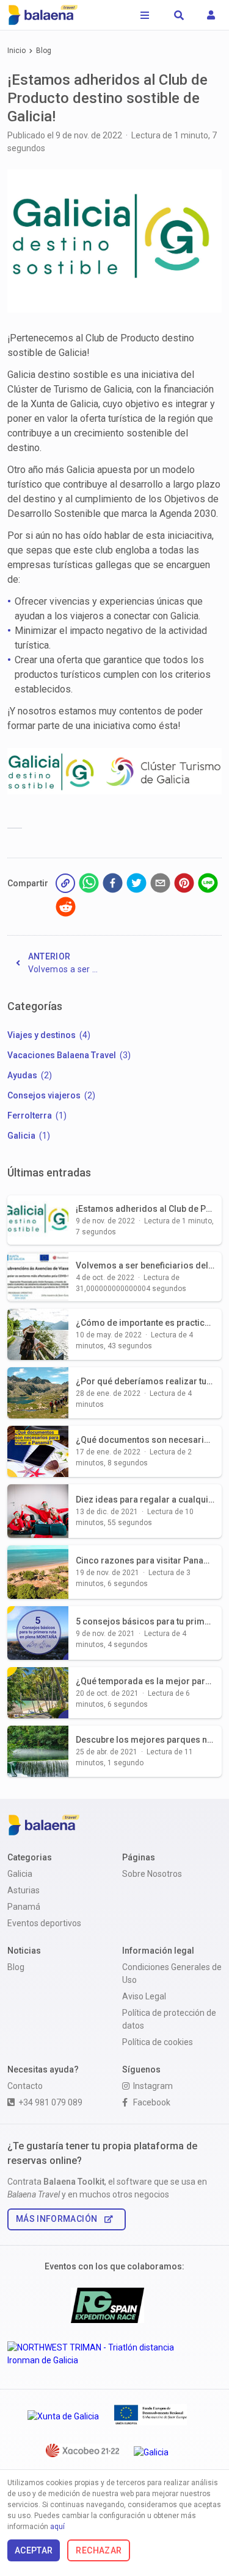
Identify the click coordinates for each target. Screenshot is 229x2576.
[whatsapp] (89, 885)
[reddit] (66, 909)
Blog (44, 51)
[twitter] (136, 885)
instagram (153, 2086)
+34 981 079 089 (50, 2102)
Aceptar (34, 2550)
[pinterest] (184, 885)
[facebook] (113, 885)
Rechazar (99, 2550)
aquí (57, 2527)
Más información (56, 2219)
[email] (160, 885)
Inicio (16, 51)
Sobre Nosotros (152, 1874)
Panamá (24, 1907)
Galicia (20, 1874)
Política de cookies (158, 2042)
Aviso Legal (144, 1996)
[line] (208, 885)
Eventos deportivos (44, 1923)
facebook (152, 2102)
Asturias (24, 1890)
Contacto (25, 2086)
